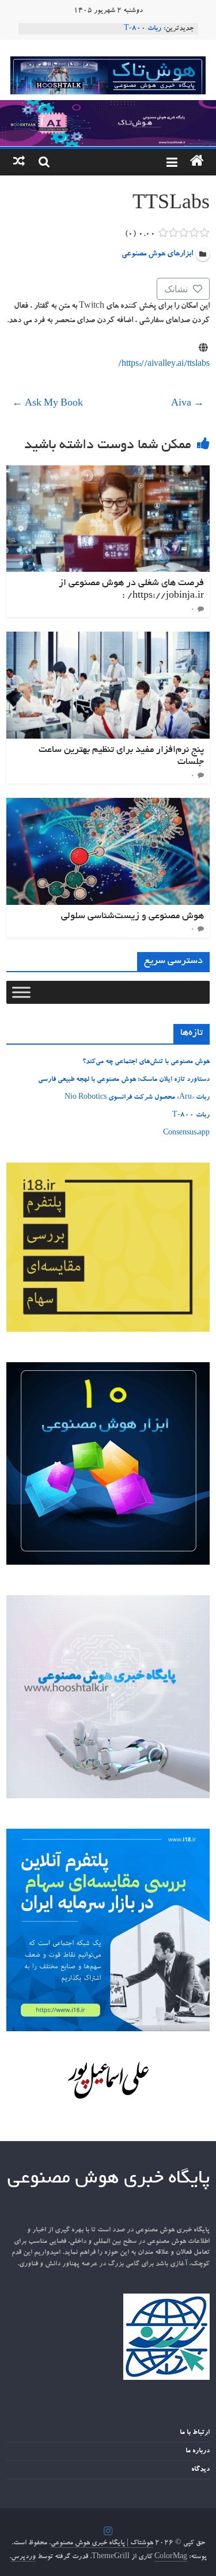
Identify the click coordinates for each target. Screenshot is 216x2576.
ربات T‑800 (143, 29)
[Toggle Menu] (21, 993)
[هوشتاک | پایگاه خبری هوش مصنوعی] (108, 107)
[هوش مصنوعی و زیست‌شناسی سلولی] (108, 805)
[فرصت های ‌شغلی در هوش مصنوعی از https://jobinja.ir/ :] (108, 472)
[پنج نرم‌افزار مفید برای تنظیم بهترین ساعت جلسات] (108, 639)
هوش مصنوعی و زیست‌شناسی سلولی (132, 916)
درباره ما (198, 2451)
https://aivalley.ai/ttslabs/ (164, 365)
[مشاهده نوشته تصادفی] (19, 162)
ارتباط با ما (195, 2433)
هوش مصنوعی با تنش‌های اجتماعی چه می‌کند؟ (146, 1062)
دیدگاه (200, 2470)
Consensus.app (186, 1133)
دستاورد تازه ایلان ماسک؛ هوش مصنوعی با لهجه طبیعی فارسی (124, 1080)
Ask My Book (48, 404)
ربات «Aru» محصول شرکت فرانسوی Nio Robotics (137, 1098)
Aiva (187, 404)
